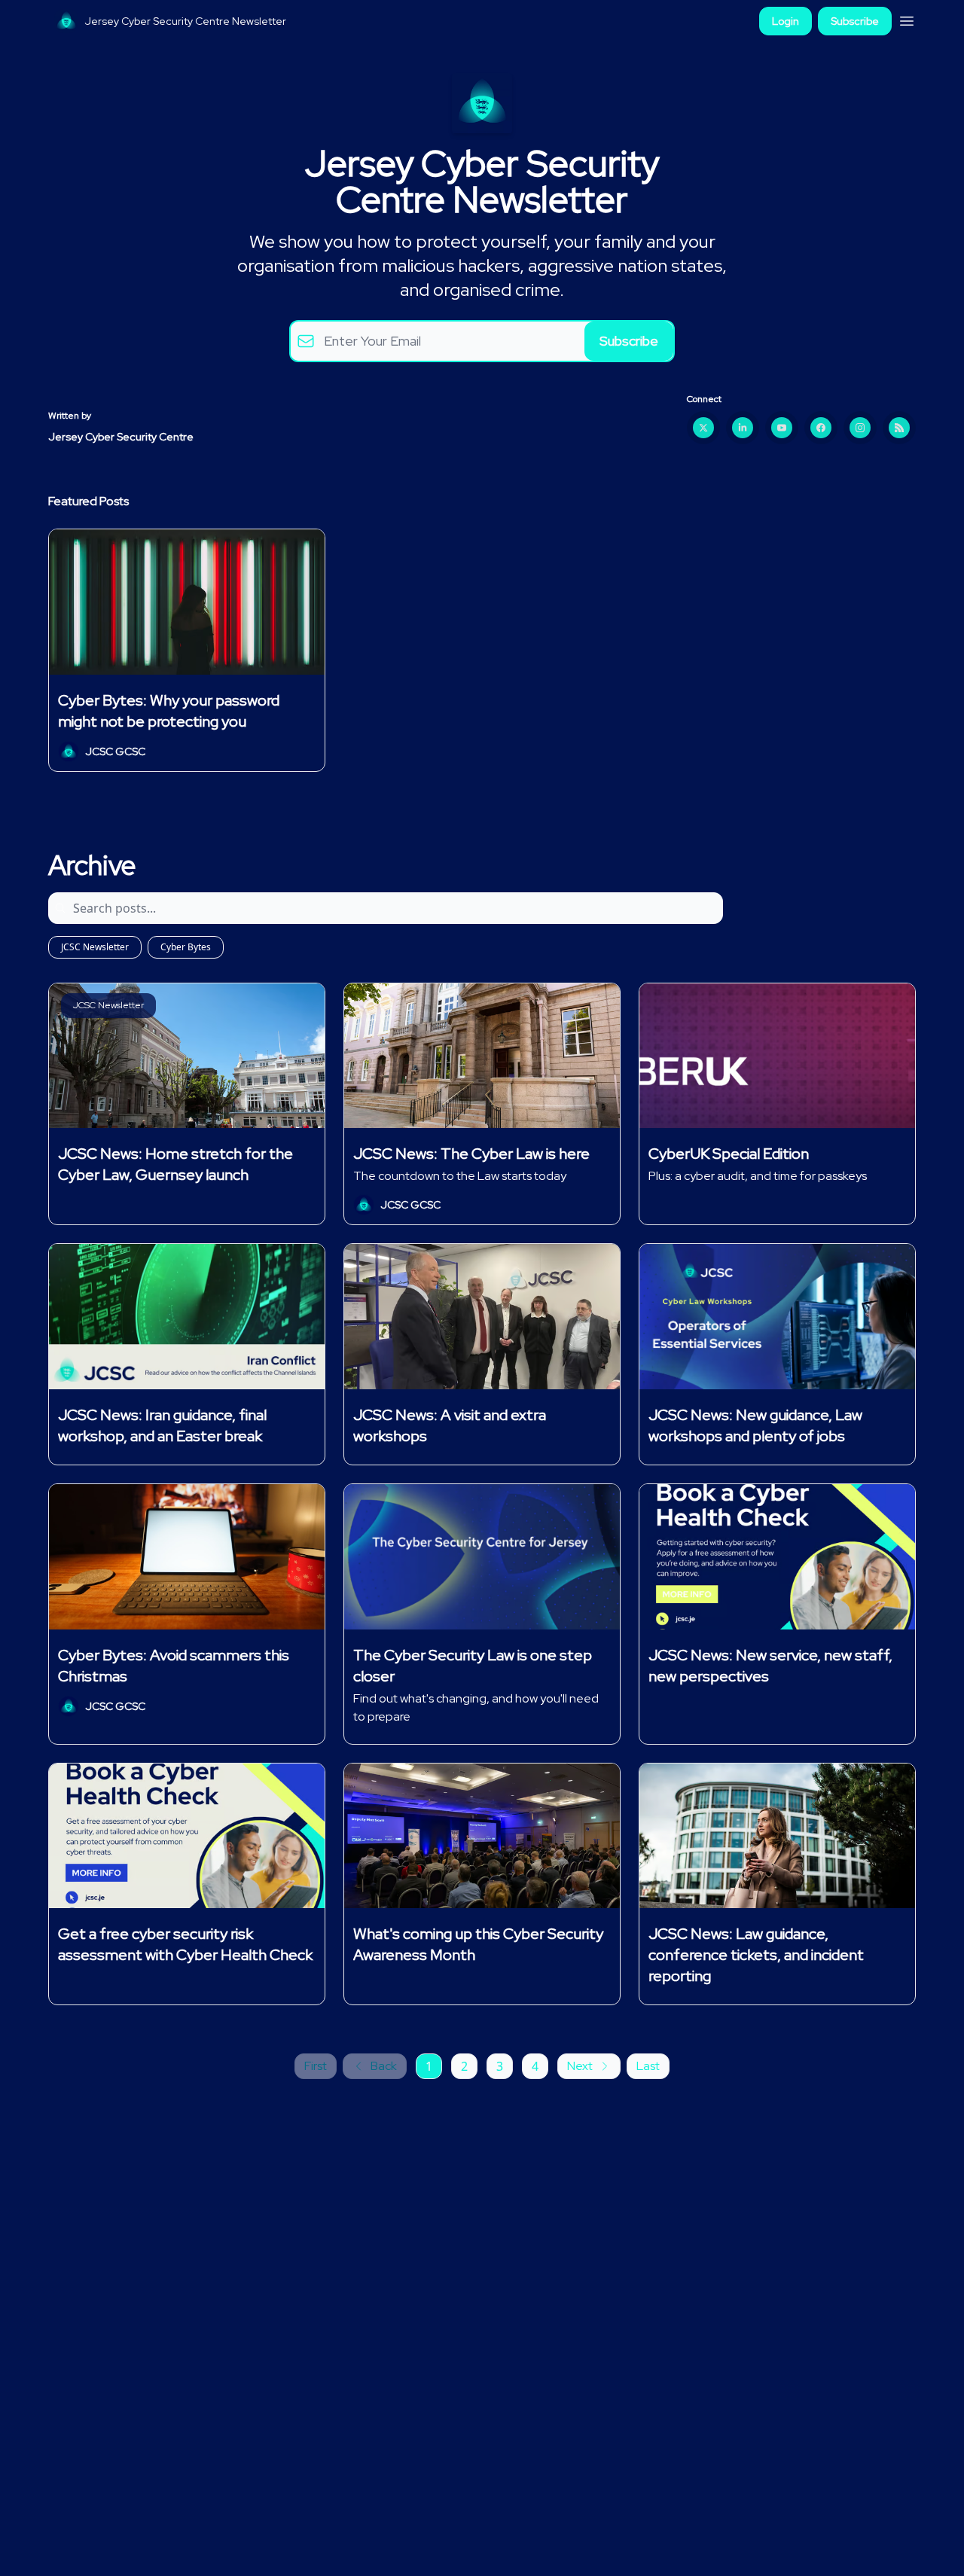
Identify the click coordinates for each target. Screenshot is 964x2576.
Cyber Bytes (186, 947)
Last (648, 2066)
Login (786, 21)
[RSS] (899, 428)
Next (580, 2066)
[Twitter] (703, 428)
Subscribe (855, 21)
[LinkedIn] (743, 428)
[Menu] (907, 19)
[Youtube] (782, 428)
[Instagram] (860, 428)
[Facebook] (821, 428)
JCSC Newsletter (95, 947)
